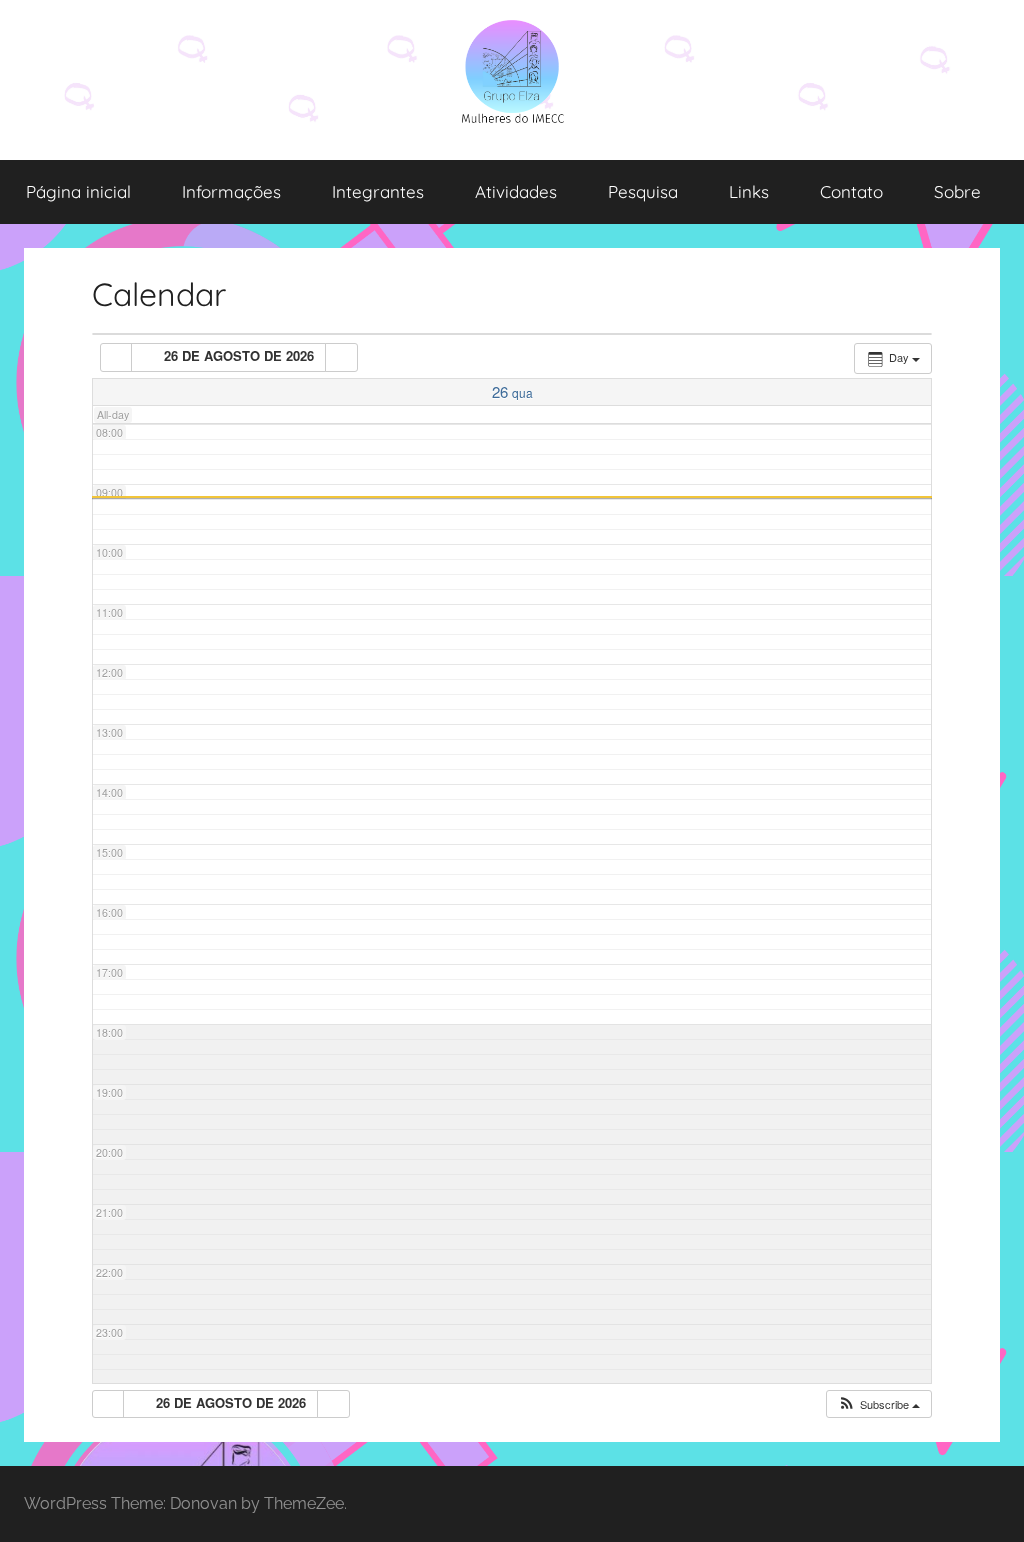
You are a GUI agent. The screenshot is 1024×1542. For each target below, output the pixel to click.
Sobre (957, 191)
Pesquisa (643, 191)
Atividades (516, 191)
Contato (851, 191)
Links (749, 191)
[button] (878, 1404)
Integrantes (378, 191)
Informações (231, 191)
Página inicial (78, 191)
